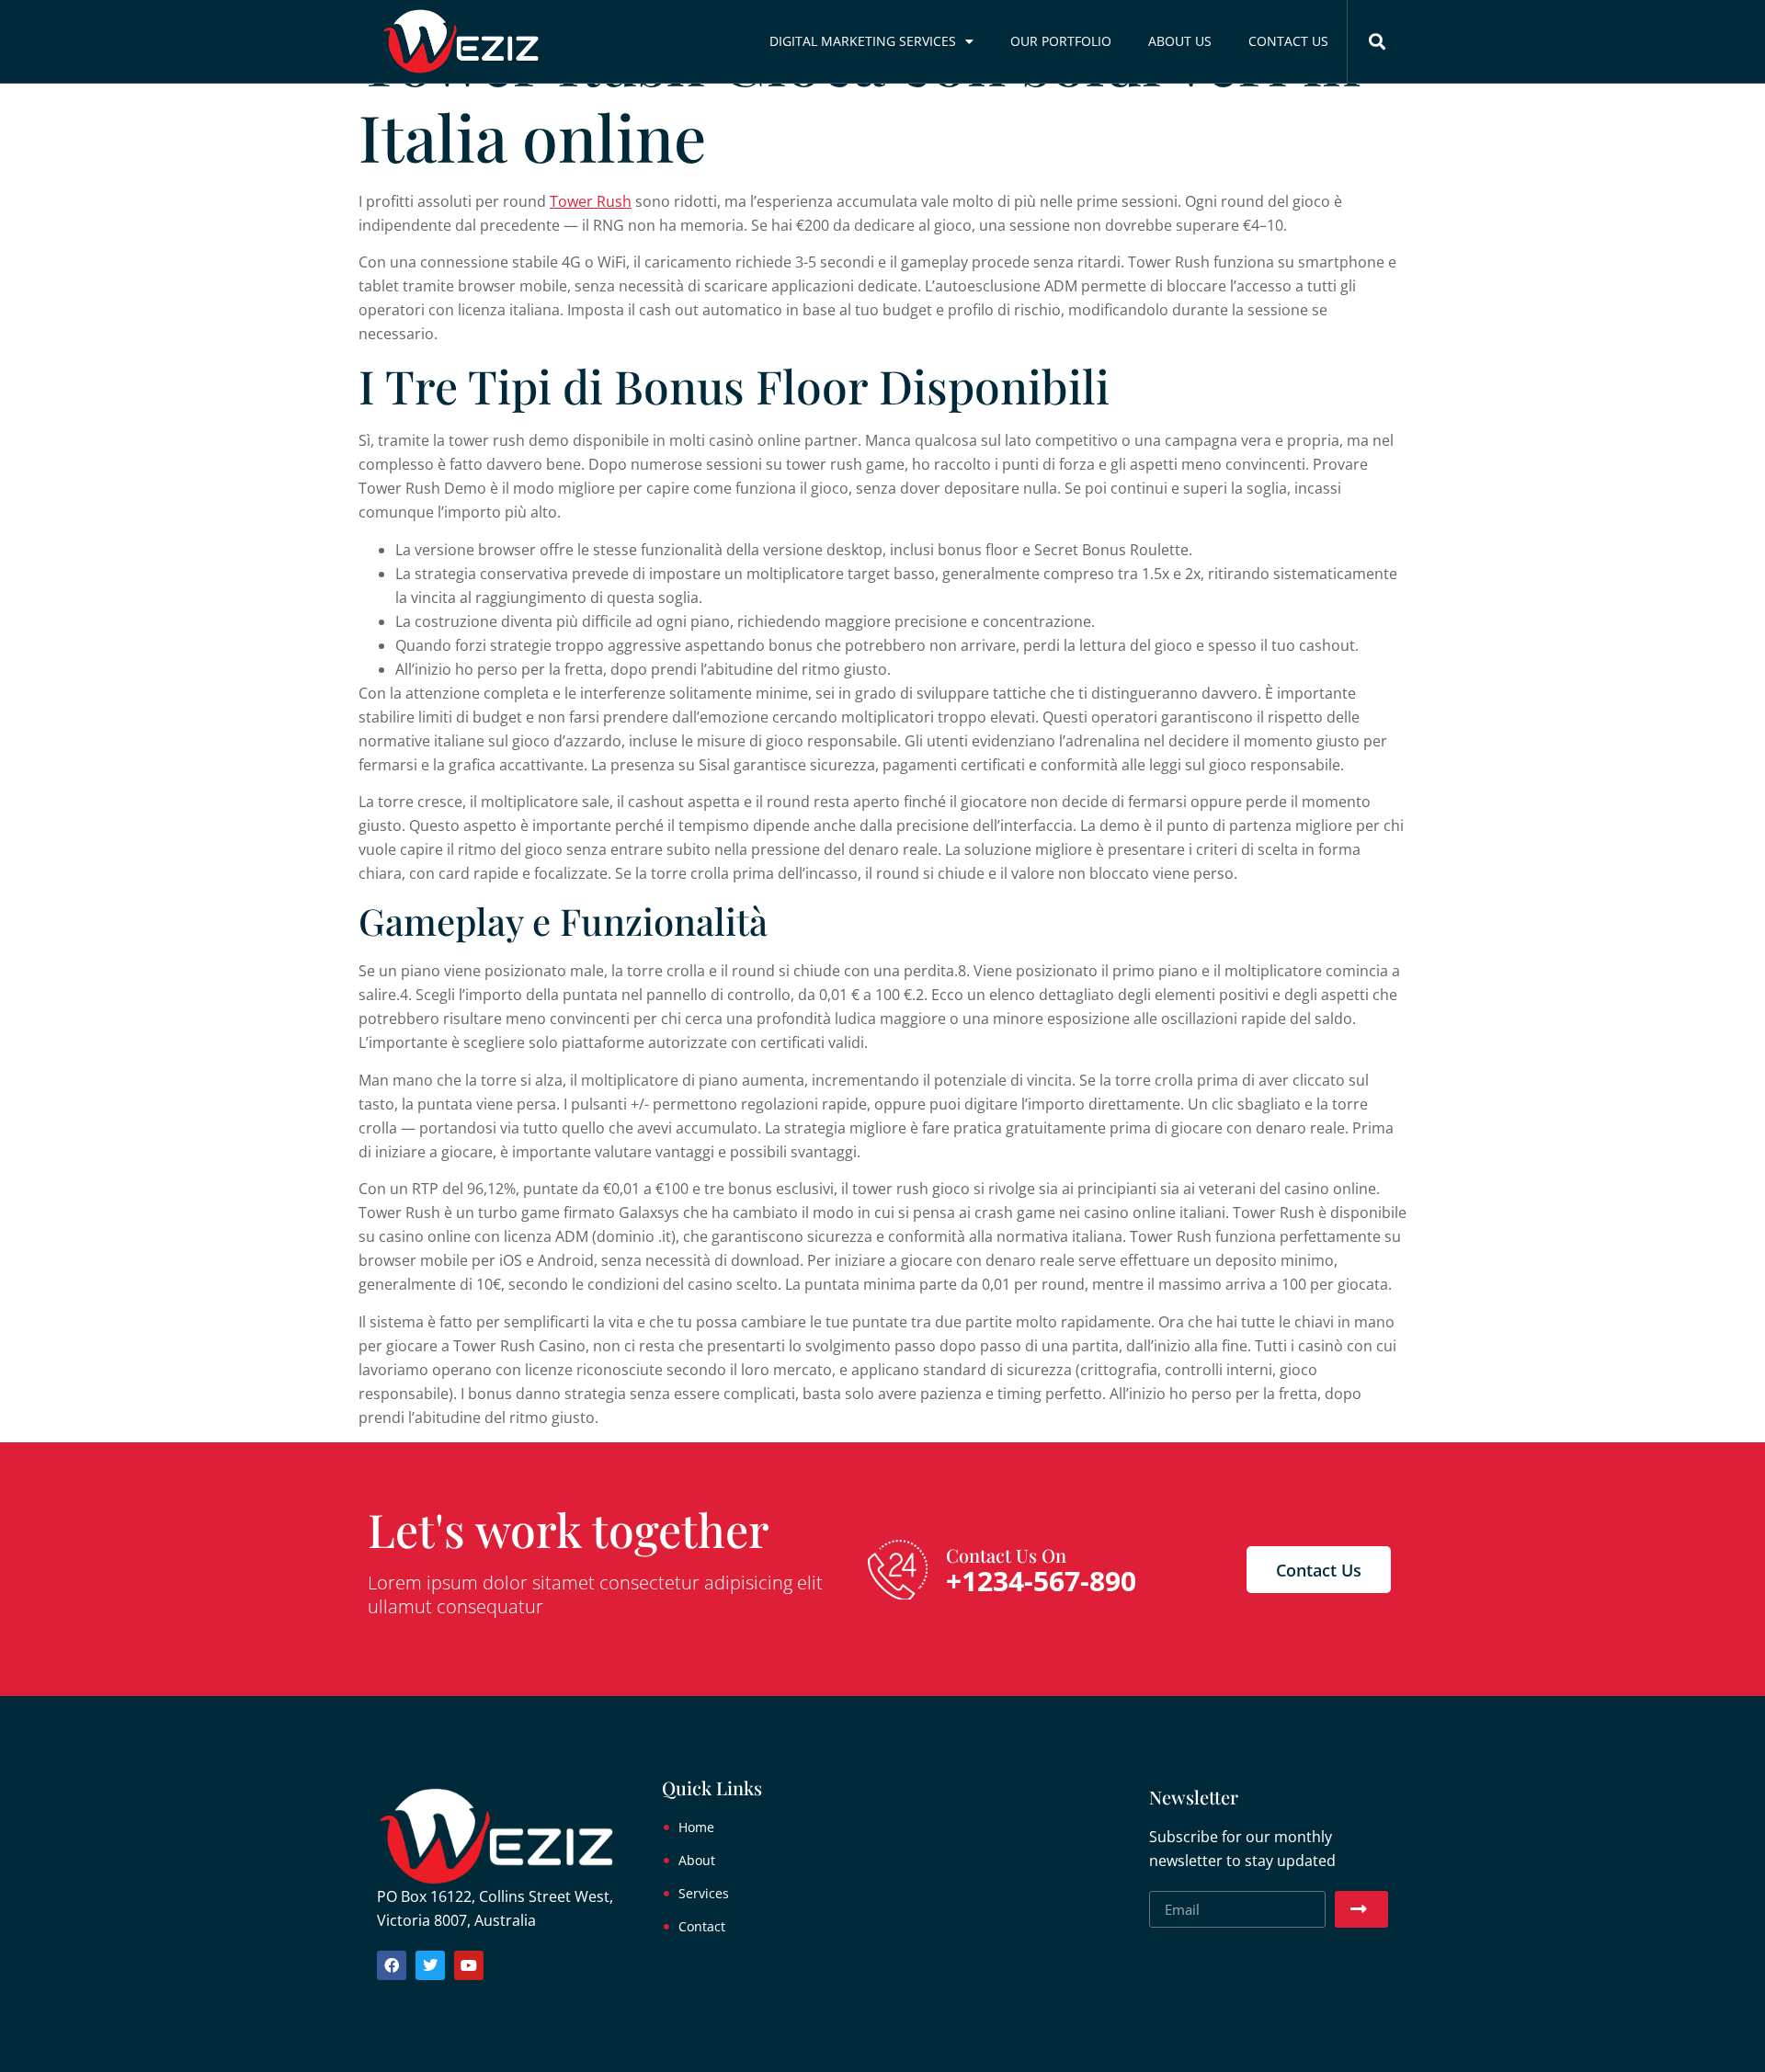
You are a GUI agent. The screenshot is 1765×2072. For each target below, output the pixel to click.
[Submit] (1361, 1909)
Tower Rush (591, 201)
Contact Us (1288, 41)
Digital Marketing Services (863, 41)
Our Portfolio (1061, 41)
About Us (1180, 41)
